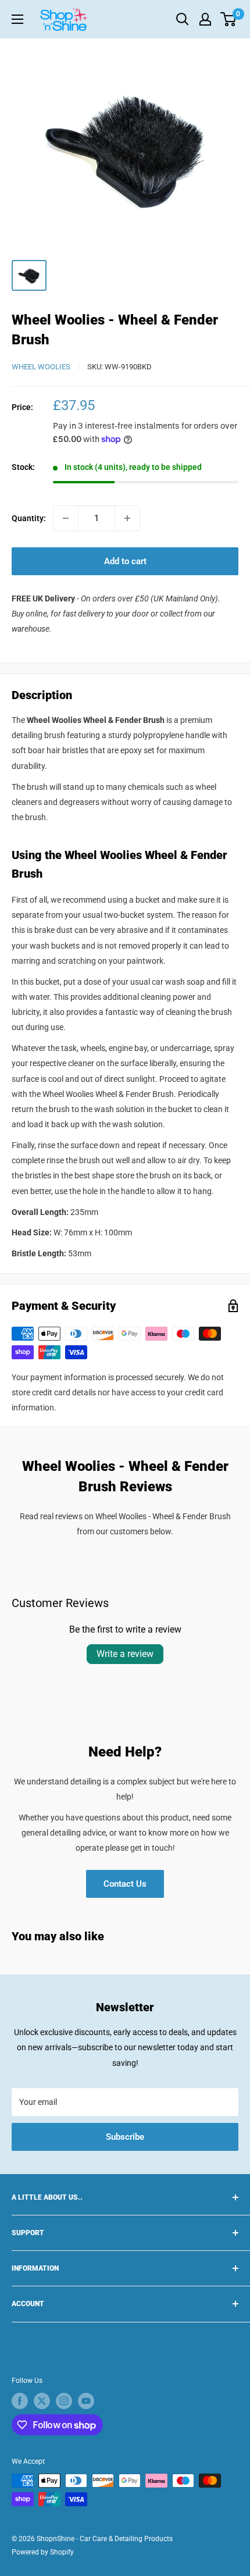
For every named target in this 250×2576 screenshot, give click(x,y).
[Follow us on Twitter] (42, 2401)
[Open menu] (17, 19)
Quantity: (29, 518)
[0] (229, 19)
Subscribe (125, 2137)
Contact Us (125, 1884)
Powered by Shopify (43, 2552)
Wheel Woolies (41, 367)
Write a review (125, 1654)
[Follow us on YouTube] (86, 2401)
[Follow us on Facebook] (20, 2401)
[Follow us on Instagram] (64, 2401)
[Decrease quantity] (66, 518)
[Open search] (183, 19)
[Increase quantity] (127, 518)
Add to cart (125, 561)
